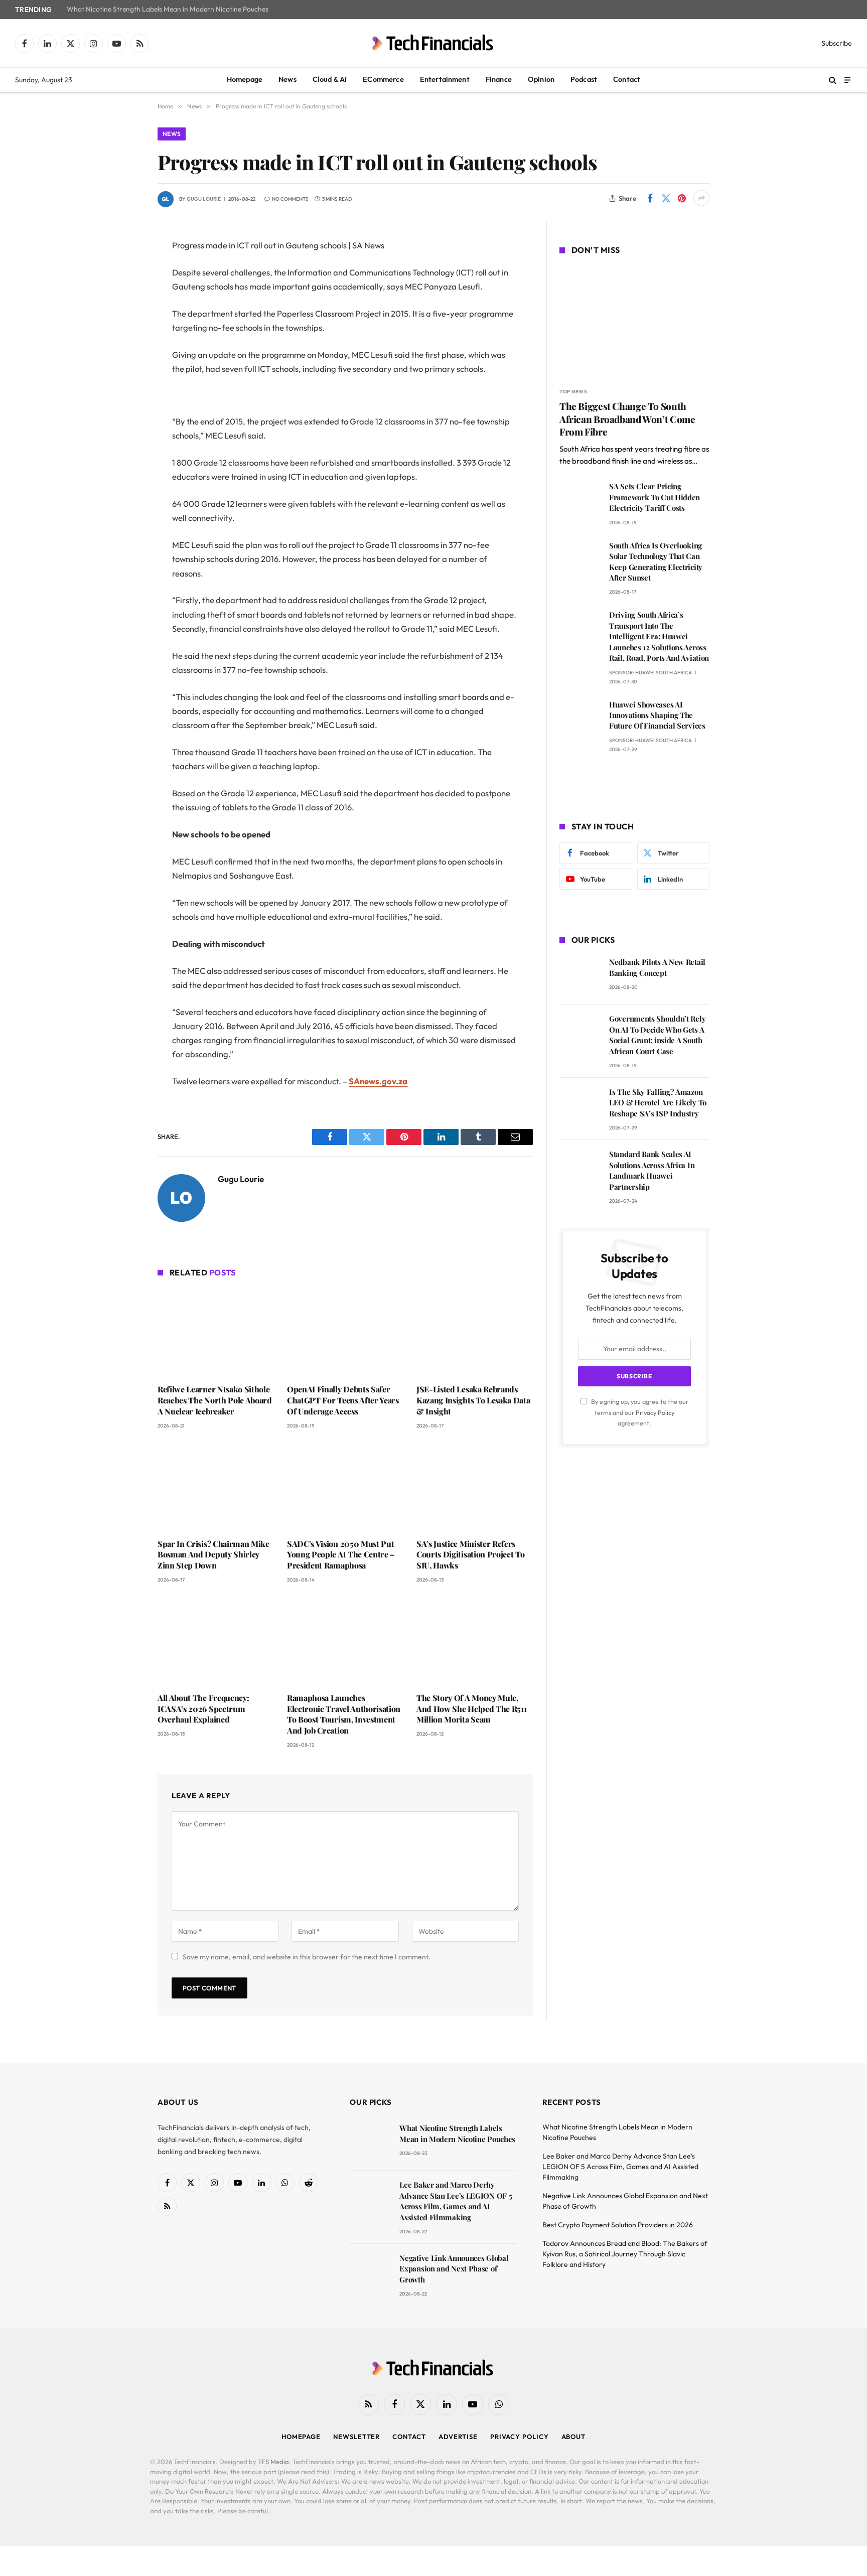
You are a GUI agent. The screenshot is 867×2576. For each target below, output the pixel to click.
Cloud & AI (330, 79)
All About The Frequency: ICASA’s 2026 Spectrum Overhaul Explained (203, 1709)
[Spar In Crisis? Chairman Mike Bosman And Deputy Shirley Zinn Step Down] (216, 1487)
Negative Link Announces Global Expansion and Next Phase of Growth (454, 2269)
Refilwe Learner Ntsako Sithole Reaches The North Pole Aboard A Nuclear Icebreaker (215, 1400)
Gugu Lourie (204, 199)
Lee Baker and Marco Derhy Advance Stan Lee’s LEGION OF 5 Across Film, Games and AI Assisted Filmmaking (456, 2201)
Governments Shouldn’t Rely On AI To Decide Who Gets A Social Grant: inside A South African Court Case (657, 1035)
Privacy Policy (655, 1412)
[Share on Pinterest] (682, 198)
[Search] (833, 80)
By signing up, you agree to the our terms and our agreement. (639, 1412)
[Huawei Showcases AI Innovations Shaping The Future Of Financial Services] (580, 719)
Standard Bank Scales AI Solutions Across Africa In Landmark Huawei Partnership (652, 1170)
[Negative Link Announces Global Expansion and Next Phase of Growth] (370, 2272)
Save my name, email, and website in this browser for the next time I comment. (307, 1957)
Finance (499, 79)
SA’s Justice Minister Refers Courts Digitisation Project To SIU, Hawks (470, 1555)
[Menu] (847, 80)
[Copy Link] (122, 400)
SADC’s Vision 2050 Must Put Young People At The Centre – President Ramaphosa (341, 1555)
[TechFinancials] (434, 43)
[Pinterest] (122, 349)
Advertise (458, 2437)
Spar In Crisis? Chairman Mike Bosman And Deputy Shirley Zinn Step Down (213, 1555)
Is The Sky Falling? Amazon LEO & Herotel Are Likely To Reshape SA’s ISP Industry (658, 1103)
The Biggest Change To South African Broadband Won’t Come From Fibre (627, 419)
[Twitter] (122, 298)
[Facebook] (122, 272)
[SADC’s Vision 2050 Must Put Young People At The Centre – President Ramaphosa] (345, 1487)
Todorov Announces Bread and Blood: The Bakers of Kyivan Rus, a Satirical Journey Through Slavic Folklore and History (625, 2254)
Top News (573, 392)
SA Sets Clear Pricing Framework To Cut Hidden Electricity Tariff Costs (655, 497)
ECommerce (383, 79)
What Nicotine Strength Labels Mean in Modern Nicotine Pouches (168, 9)
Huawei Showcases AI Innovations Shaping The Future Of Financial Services (657, 715)
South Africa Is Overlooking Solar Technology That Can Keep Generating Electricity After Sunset (656, 561)
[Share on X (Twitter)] (666, 198)
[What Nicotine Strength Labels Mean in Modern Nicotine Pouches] (370, 2142)
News (287, 79)
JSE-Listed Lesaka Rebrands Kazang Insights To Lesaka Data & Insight (473, 1400)
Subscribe (837, 43)
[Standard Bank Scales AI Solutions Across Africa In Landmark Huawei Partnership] (580, 1168)
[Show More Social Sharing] (701, 198)
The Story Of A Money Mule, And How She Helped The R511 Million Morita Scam (471, 1709)
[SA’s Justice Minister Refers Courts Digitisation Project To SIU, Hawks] (475, 1487)
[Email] (122, 374)
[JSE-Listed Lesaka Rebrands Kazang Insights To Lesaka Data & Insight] (475, 1332)
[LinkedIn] (122, 323)
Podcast (584, 79)
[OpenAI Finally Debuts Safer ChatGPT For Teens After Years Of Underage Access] (345, 1332)
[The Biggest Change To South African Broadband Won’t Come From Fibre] (634, 323)
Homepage (245, 79)
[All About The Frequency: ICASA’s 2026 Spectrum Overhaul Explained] (216, 1641)
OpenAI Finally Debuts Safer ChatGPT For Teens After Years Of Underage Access (343, 1400)
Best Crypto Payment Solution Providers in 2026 (618, 2225)
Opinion (541, 79)
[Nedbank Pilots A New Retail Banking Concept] (580, 976)
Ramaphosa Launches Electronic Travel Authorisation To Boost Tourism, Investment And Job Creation (344, 1714)
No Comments (290, 199)
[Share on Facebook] (650, 198)
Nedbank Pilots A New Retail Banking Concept (657, 967)
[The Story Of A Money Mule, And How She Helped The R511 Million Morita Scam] (475, 1641)
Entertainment (445, 79)
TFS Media (273, 2462)
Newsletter (356, 2437)
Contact (627, 79)
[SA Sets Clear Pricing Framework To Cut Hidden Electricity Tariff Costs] (580, 500)
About (574, 2437)
